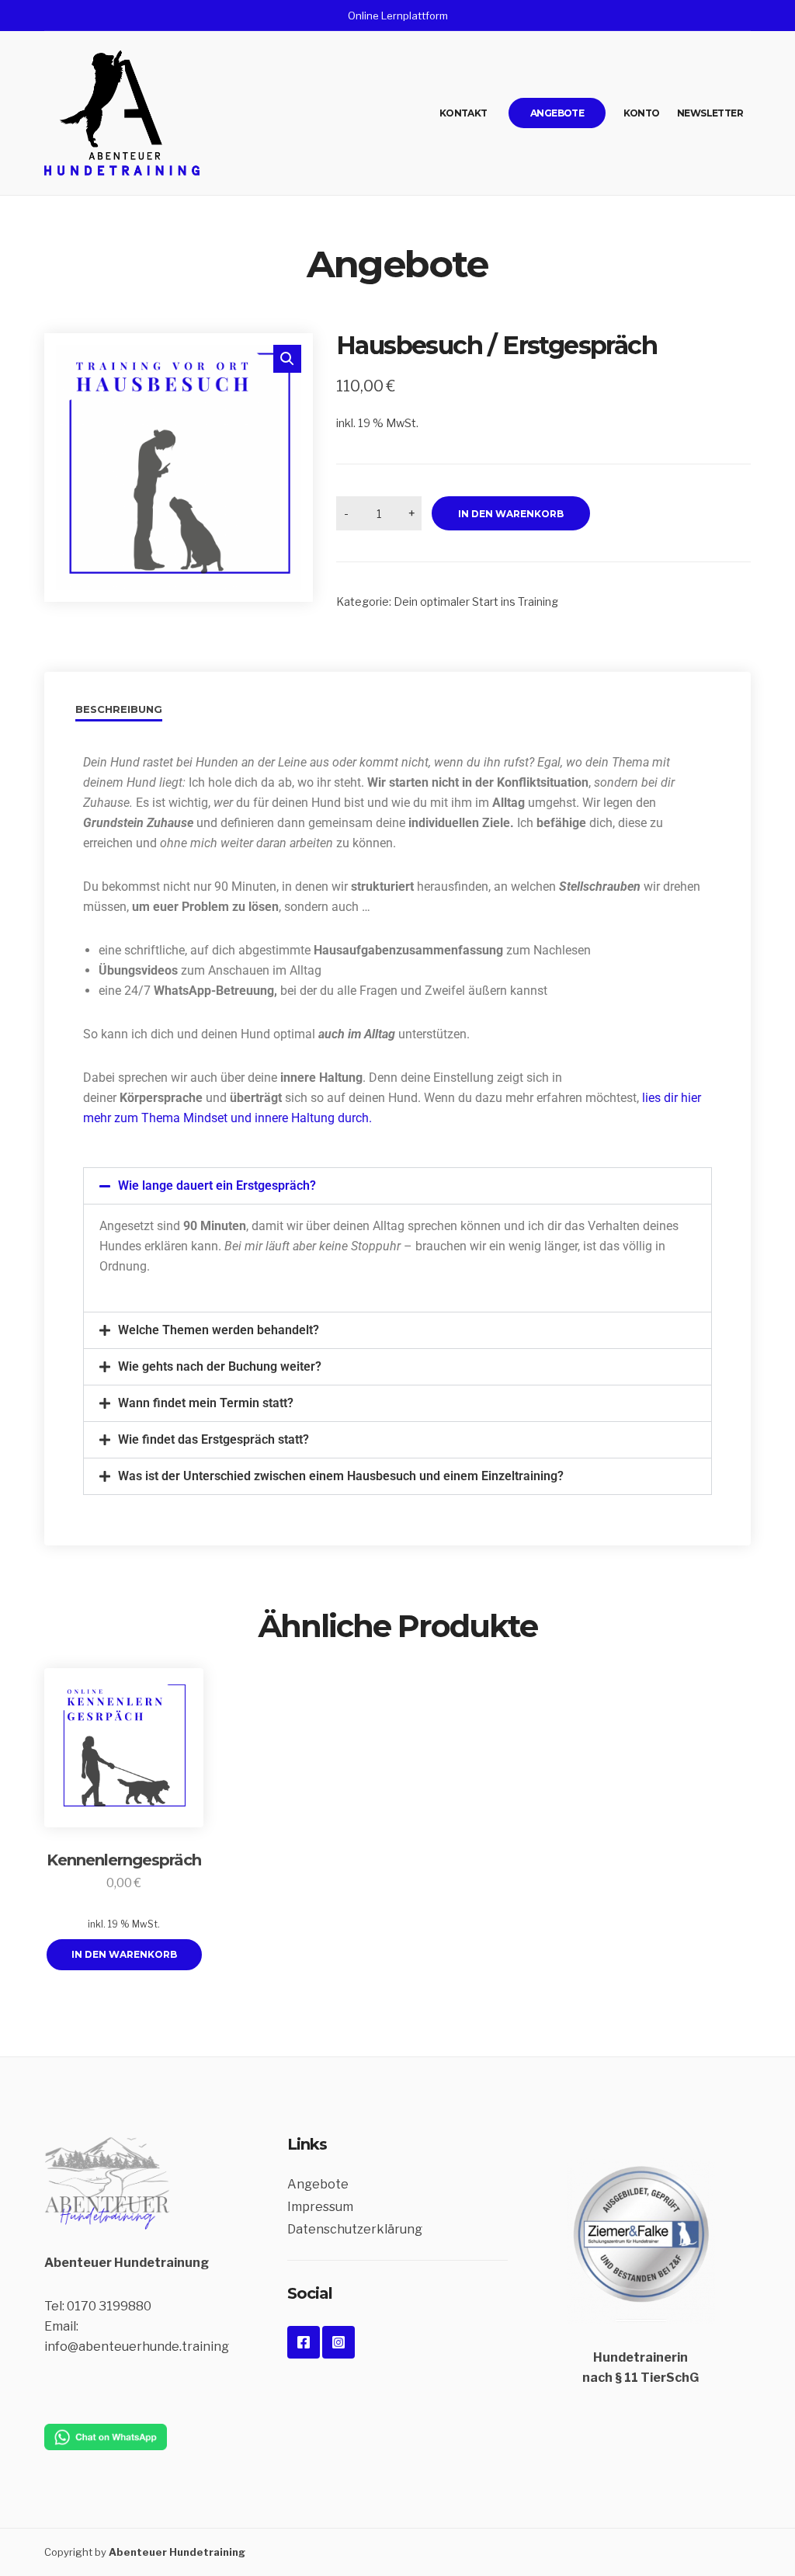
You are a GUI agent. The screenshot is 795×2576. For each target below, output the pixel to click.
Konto (642, 113)
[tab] (125, 712)
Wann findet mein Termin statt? (206, 1403)
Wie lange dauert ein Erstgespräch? (217, 1185)
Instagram (338, 2342)
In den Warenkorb (511, 514)
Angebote (557, 113)
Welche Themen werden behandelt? (219, 1330)
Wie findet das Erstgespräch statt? (214, 1439)
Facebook (304, 2342)
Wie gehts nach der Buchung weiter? (220, 1366)
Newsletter (710, 113)
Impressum (320, 2207)
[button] (287, 359)
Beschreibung (119, 709)
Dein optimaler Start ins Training (476, 601)
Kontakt (463, 113)
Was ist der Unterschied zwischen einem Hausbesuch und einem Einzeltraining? (341, 1476)
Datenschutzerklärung (355, 2229)
